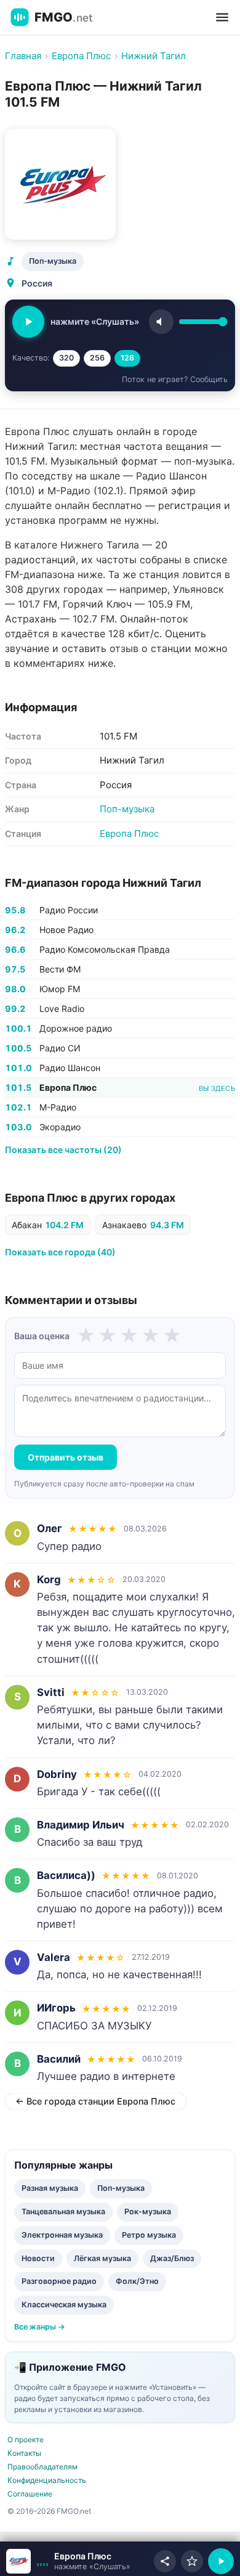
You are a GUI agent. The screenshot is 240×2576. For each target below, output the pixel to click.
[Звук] (161, 322)
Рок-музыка (148, 2211)
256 (97, 358)
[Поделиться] (165, 2561)
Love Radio (62, 1009)
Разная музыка (50, 2188)
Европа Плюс (129, 834)
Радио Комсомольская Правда (105, 949)
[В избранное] (192, 2561)
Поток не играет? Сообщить (175, 379)
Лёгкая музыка (102, 2258)
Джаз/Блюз (172, 2258)
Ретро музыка (149, 2235)
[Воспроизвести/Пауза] (221, 2561)
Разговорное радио (59, 2281)
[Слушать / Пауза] (28, 322)
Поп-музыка (53, 261)
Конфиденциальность (47, 2480)
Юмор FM (60, 989)
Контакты (24, 2453)
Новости (38, 2258)
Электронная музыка (62, 2235)
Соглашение (30, 2494)
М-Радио (58, 1107)
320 (66, 358)
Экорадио (60, 1127)
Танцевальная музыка (63, 2211)
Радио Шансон (70, 1068)
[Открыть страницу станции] (18, 2561)
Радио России (69, 910)
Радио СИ (60, 1048)
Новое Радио (66, 930)
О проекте (26, 2439)
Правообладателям (42, 2467)
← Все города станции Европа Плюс (95, 2101)
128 (127, 358)
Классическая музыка (64, 2305)
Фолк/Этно (137, 2281)
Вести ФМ (60, 969)
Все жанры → (40, 2327)
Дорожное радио (76, 1028)
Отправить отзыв (66, 1457)
